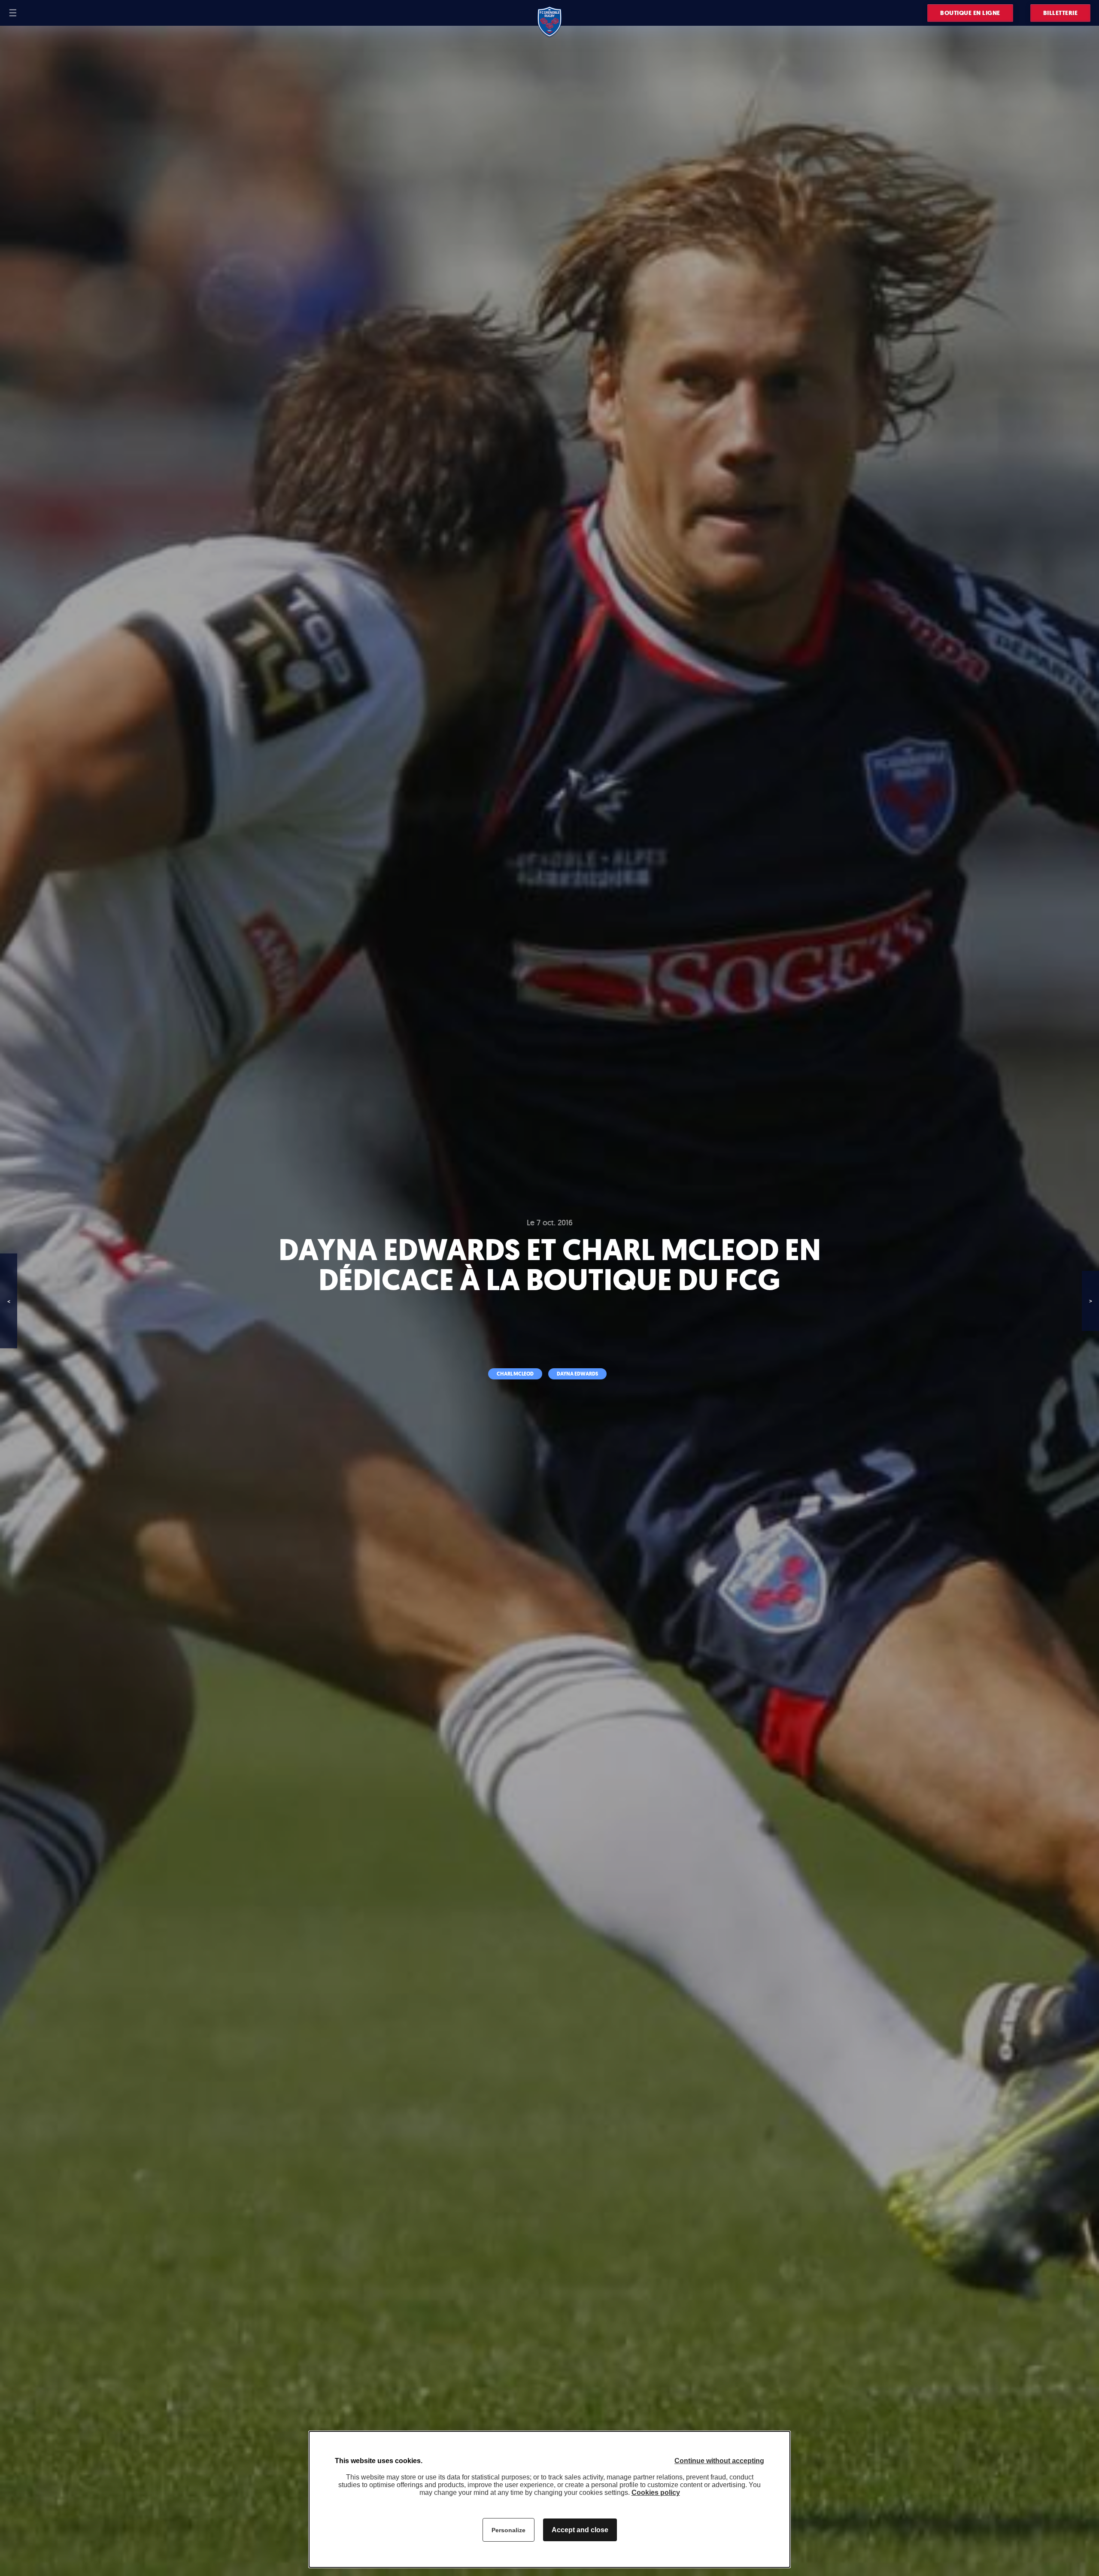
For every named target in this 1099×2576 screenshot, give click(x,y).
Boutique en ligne (970, 13)
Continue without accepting (719, 2461)
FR (29, 13)
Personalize (509, 2530)
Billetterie (1061, 13)
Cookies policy (656, 2493)
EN (40, 13)
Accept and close (580, 2530)
